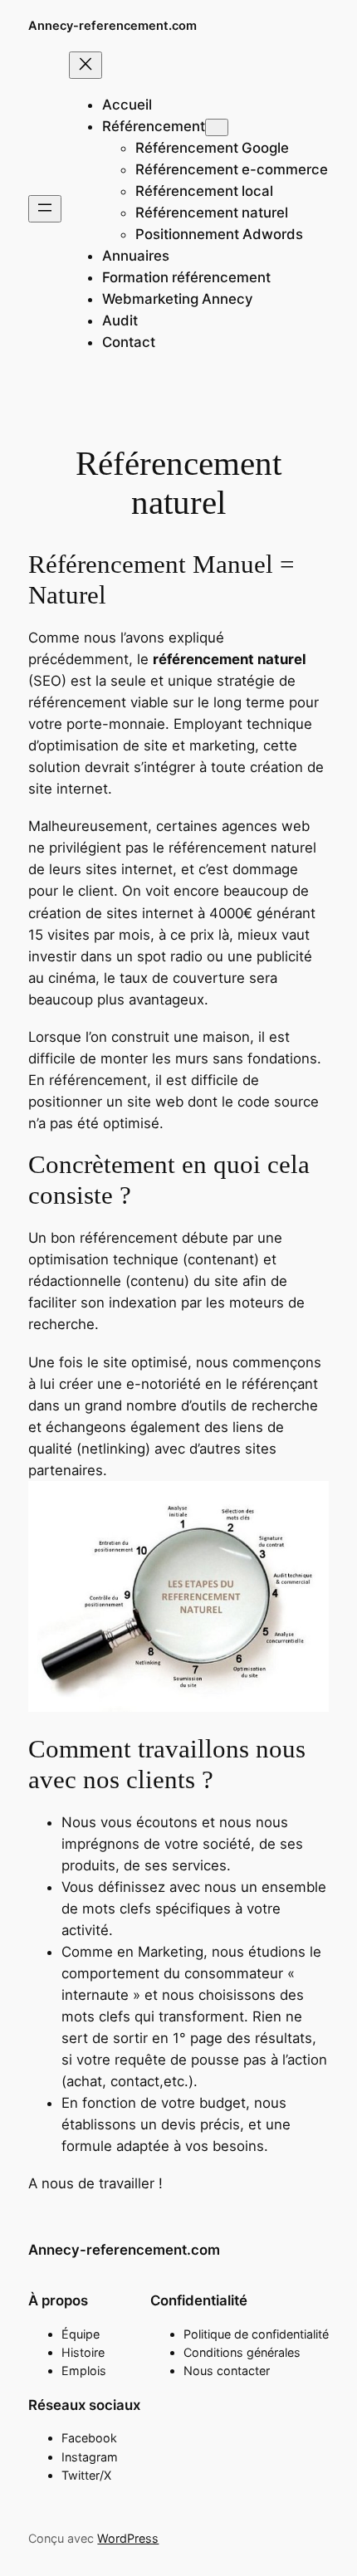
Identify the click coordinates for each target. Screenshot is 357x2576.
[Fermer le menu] (86, 65)
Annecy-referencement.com (112, 26)
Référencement (154, 126)
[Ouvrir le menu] (45, 209)
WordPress (128, 2538)
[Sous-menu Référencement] (217, 127)
